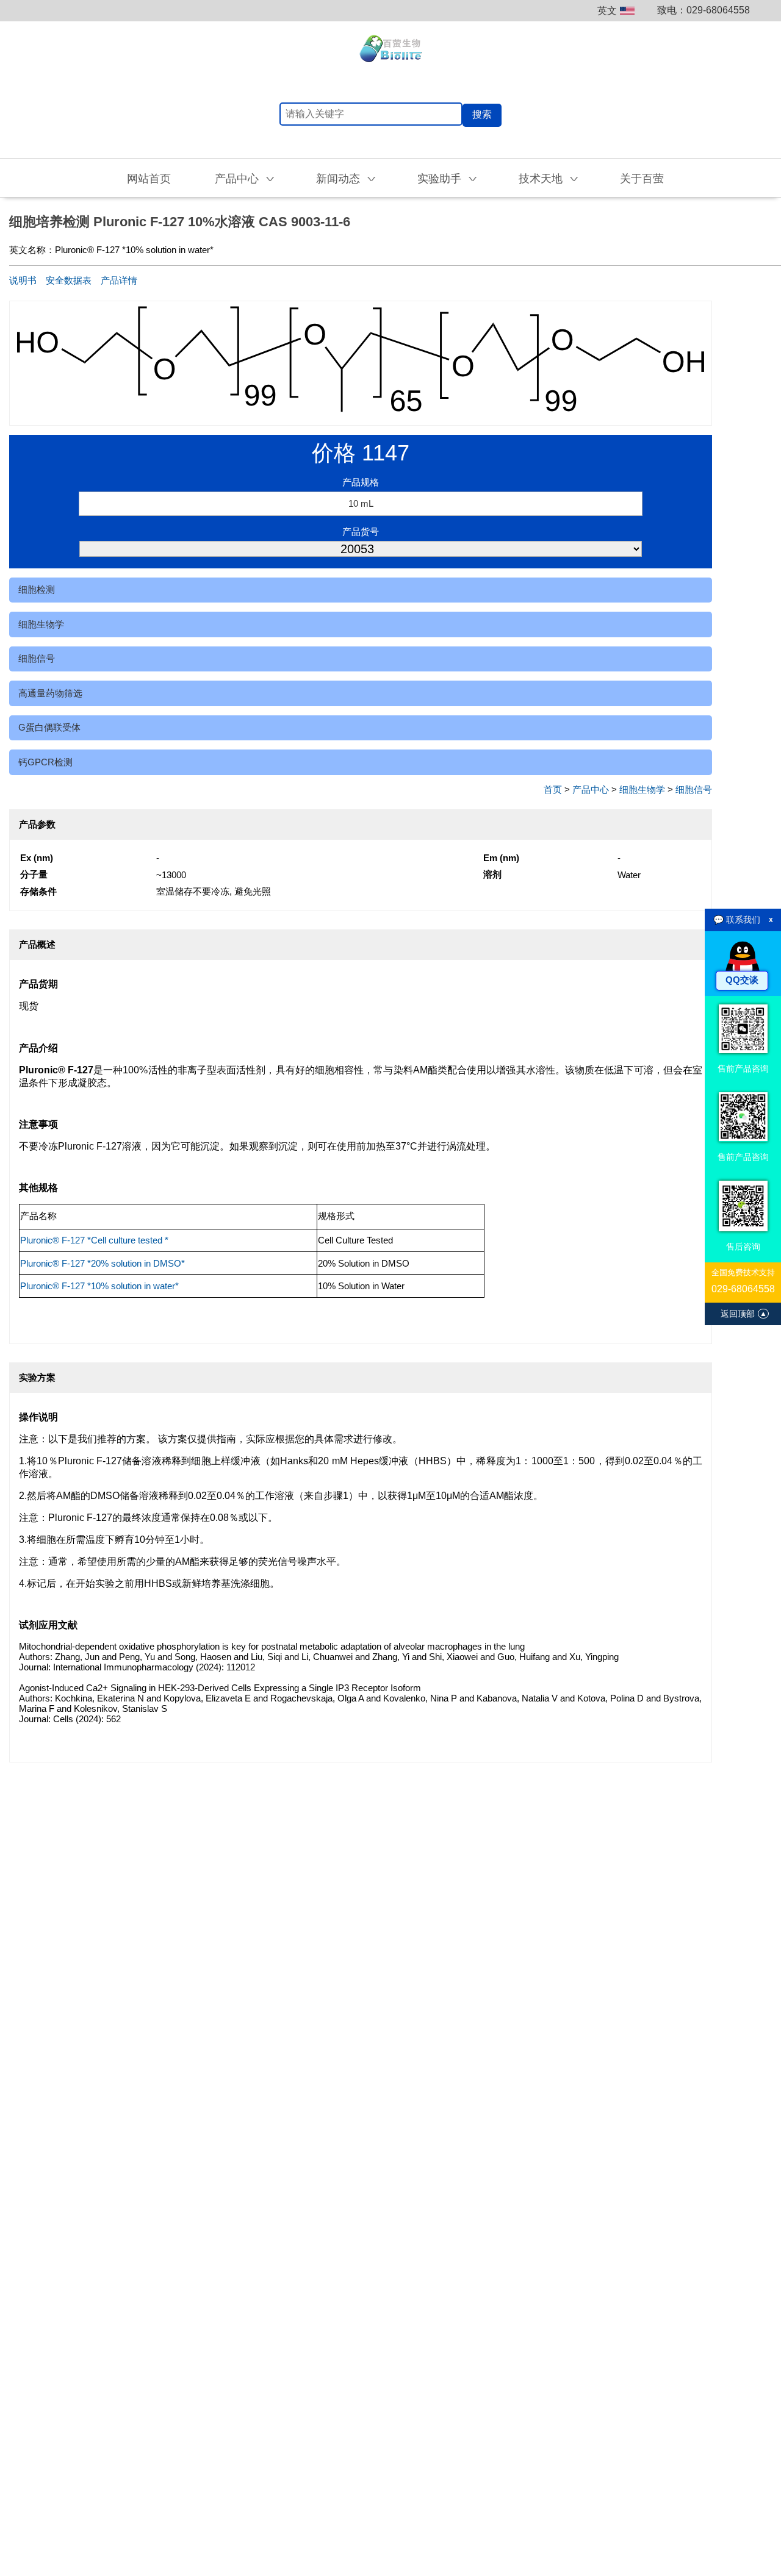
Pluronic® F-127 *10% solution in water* (99, 1286)
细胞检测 (37, 589)
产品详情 (119, 280)
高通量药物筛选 (50, 693)
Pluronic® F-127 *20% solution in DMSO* (103, 1263)
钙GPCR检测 (45, 762)
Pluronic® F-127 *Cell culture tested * (94, 1240)
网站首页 (149, 179)
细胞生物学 (41, 624)
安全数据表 (69, 280)
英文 (607, 11)
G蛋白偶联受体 (49, 727)
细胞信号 (37, 658)
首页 (553, 789)
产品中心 (591, 789)
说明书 (23, 280)
